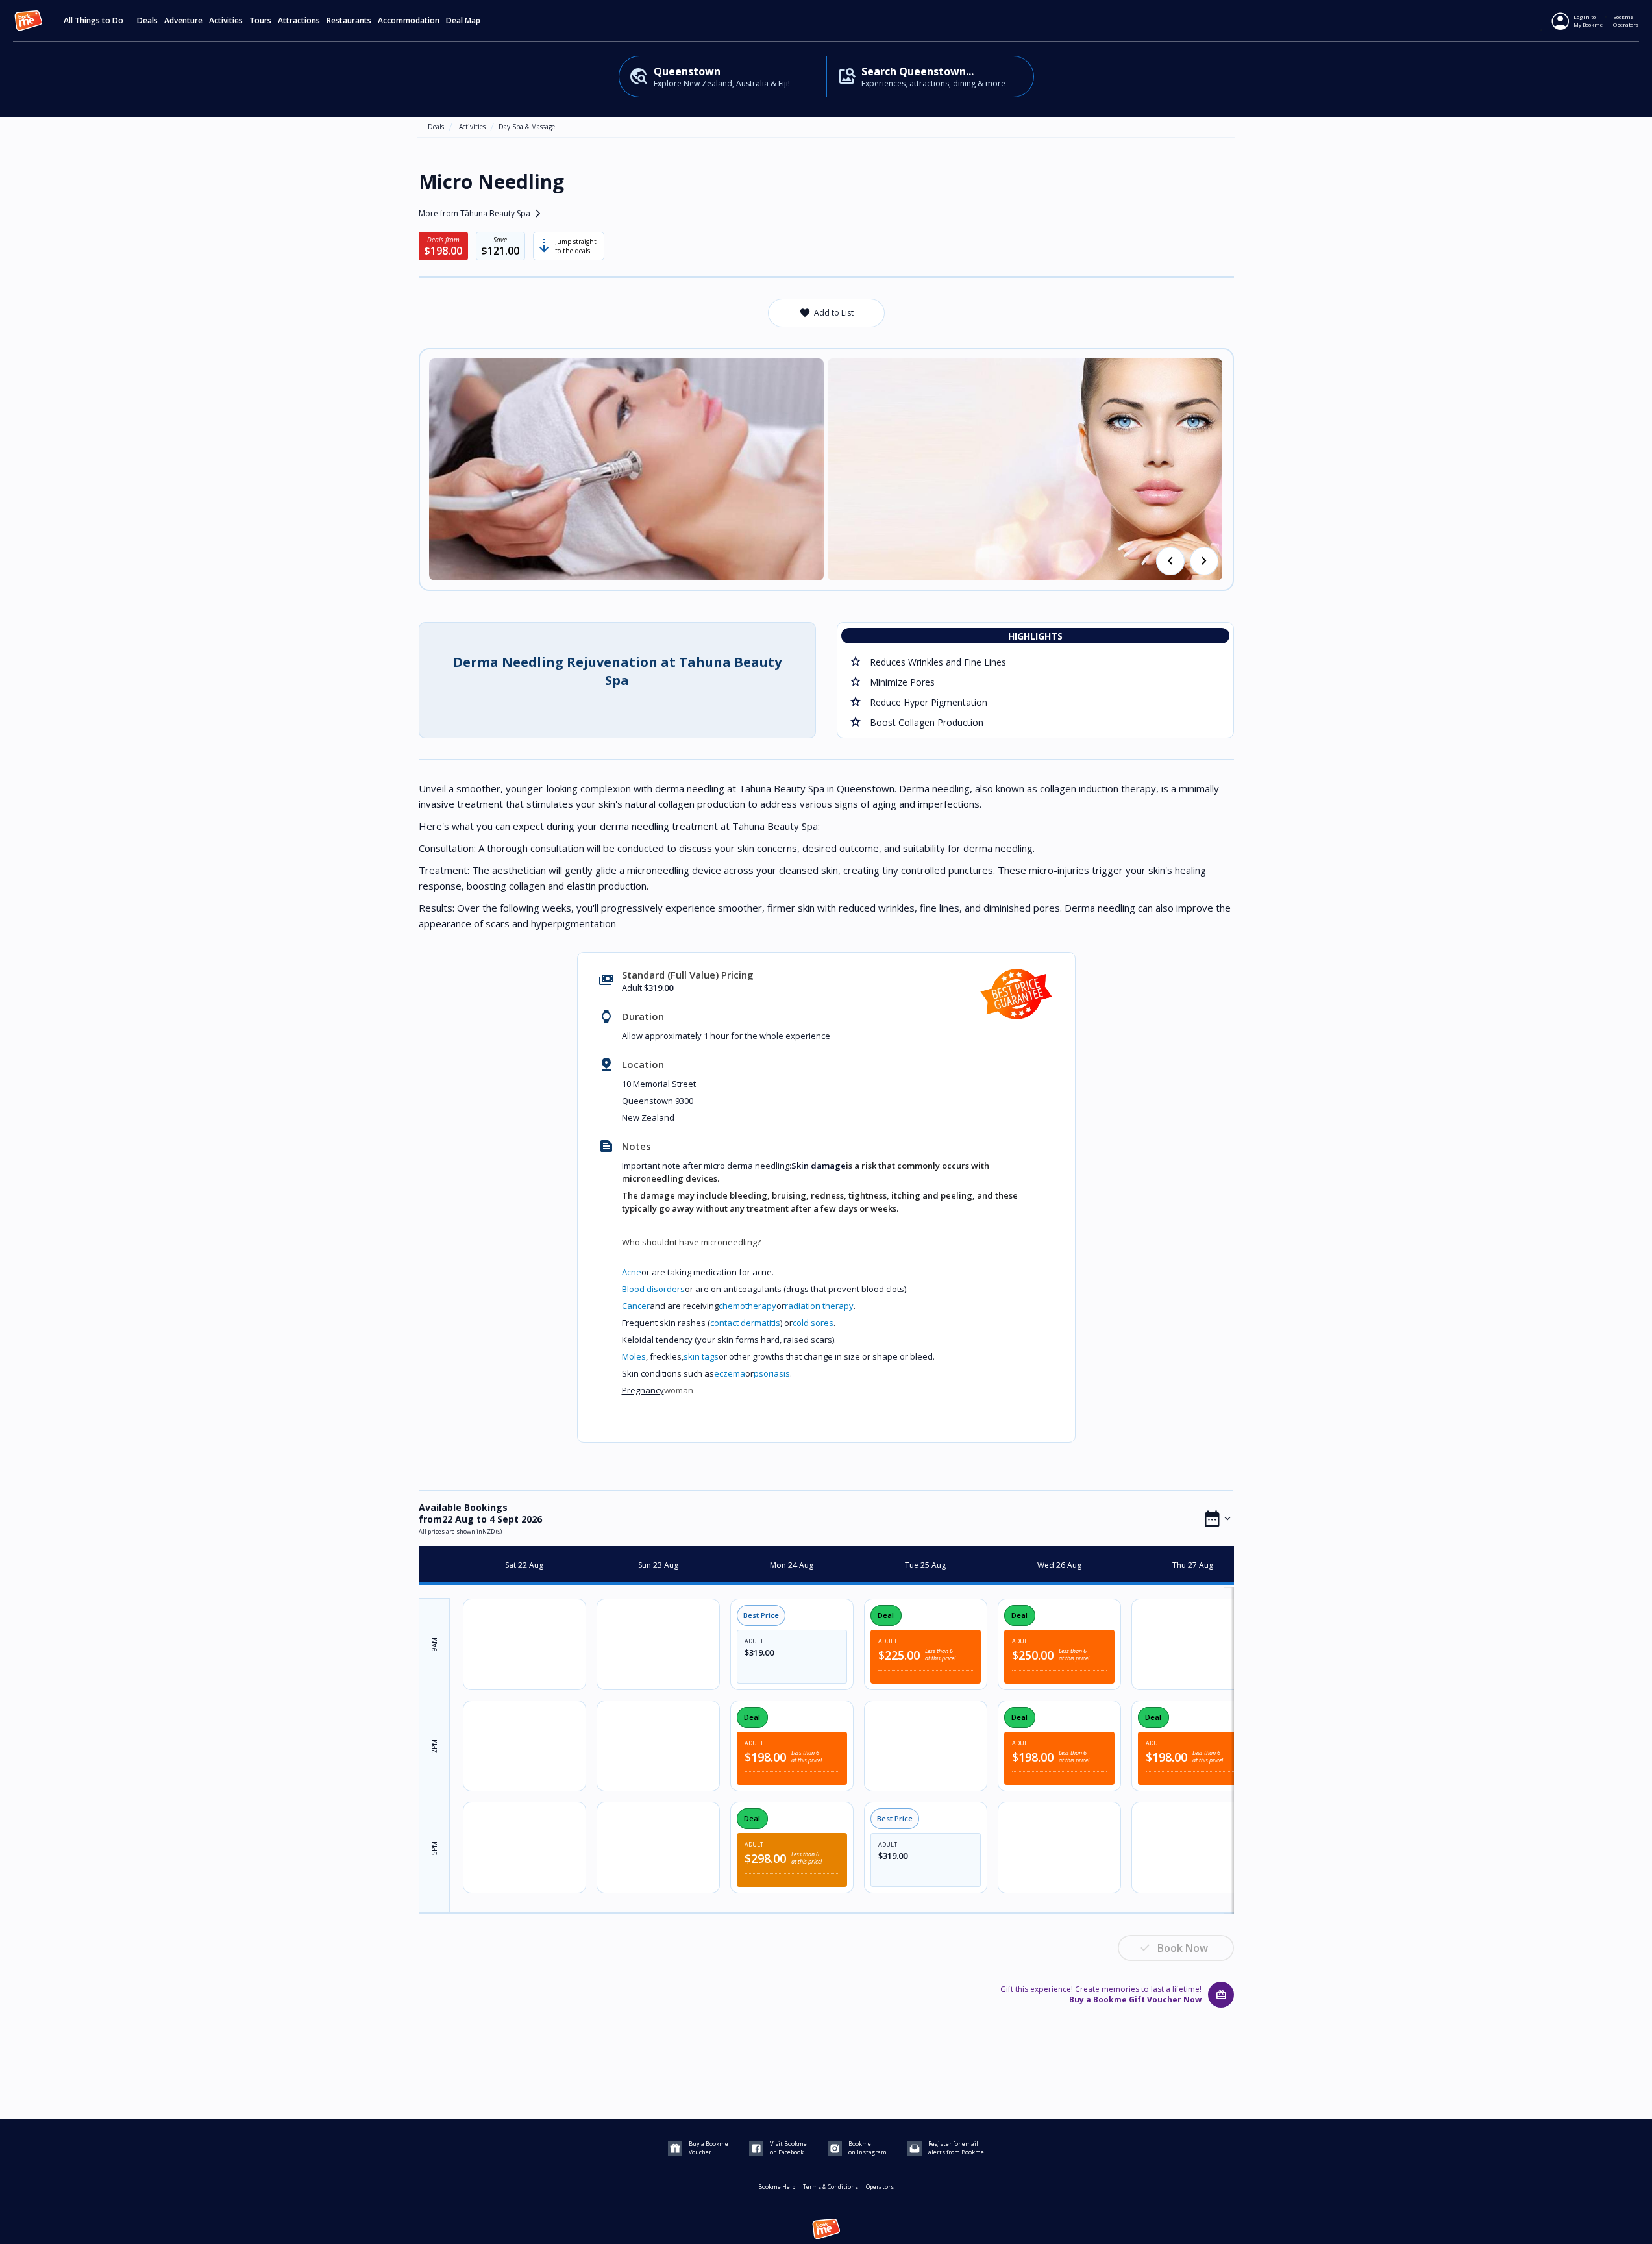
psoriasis (772, 1373)
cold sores (813, 1323)
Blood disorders (653, 1289)
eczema (730, 1373)
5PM (434, 1849)
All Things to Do (93, 21)
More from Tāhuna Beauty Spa (482, 214)
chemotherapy (747, 1306)
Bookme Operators (1626, 20)
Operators (880, 2187)
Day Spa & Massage (527, 127)
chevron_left (1170, 561)
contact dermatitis (745, 1323)
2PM (434, 1747)
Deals (147, 21)
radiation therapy (819, 1306)
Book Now (1183, 1948)
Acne (632, 1272)
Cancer (636, 1306)
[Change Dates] (1218, 1519)
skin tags (701, 1356)
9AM (434, 1645)
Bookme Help (777, 2187)
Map (473, 21)
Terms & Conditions (831, 2187)
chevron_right (1204, 561)
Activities (472, 127)
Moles (634, 1356)
